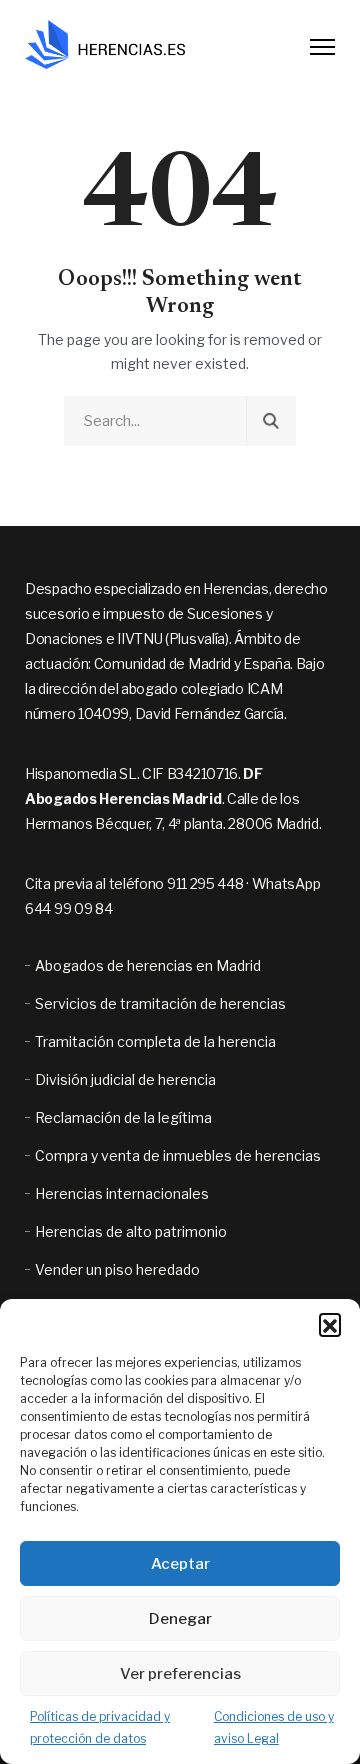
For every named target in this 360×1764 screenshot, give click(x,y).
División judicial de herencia (125, 1079)
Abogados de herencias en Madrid (148, 965)
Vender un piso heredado (117, 1269)
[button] (330, 1324)
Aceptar (180, 1564)
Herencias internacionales (122, 1193)
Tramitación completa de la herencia (155, 1041)
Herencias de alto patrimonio (131, 1231)
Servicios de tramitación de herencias (160, 1003)
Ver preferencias (180, 1674)
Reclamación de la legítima (123, 1117)
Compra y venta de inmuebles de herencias (178, 1155)
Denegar (180, 1619)
